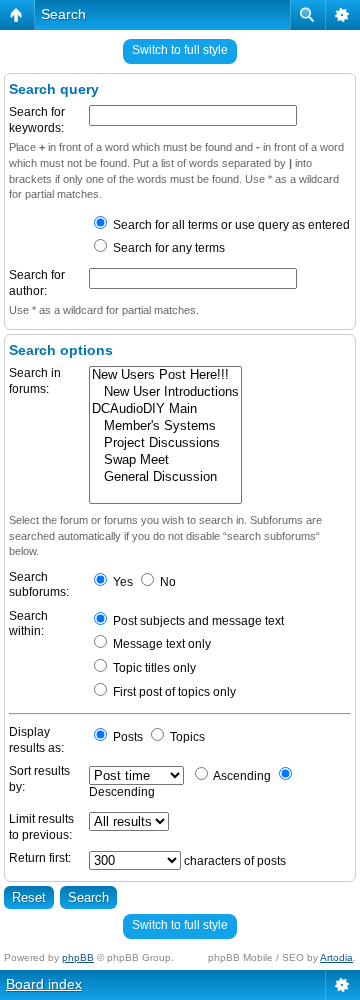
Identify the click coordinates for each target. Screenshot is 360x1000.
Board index (44, 984)
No (166, 582)
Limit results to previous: (41, 827)
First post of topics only (173, 692)
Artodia (336, 957)
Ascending (241, 776)
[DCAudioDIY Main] (165, 409)
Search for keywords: (37, 120)
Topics (186, 737)
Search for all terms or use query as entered (230, 225)
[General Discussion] (165, 477)
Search (63, 14)
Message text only (160, 644)
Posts (126, 737)
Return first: (40, 858)
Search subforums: (39, 585)
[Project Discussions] (165, 443)
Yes (121, 582)
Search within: (28, 624)
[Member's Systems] (165, 426)
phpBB (78, 957)
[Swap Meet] (165, 460)
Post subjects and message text (197, 621)
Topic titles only (153, 668)
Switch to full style (180, 50)
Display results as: (36, 740)
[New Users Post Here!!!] (165, 375)
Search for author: (37, 283)
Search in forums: (35, 381)
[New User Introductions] (165, 392)
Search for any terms (167, 248)
